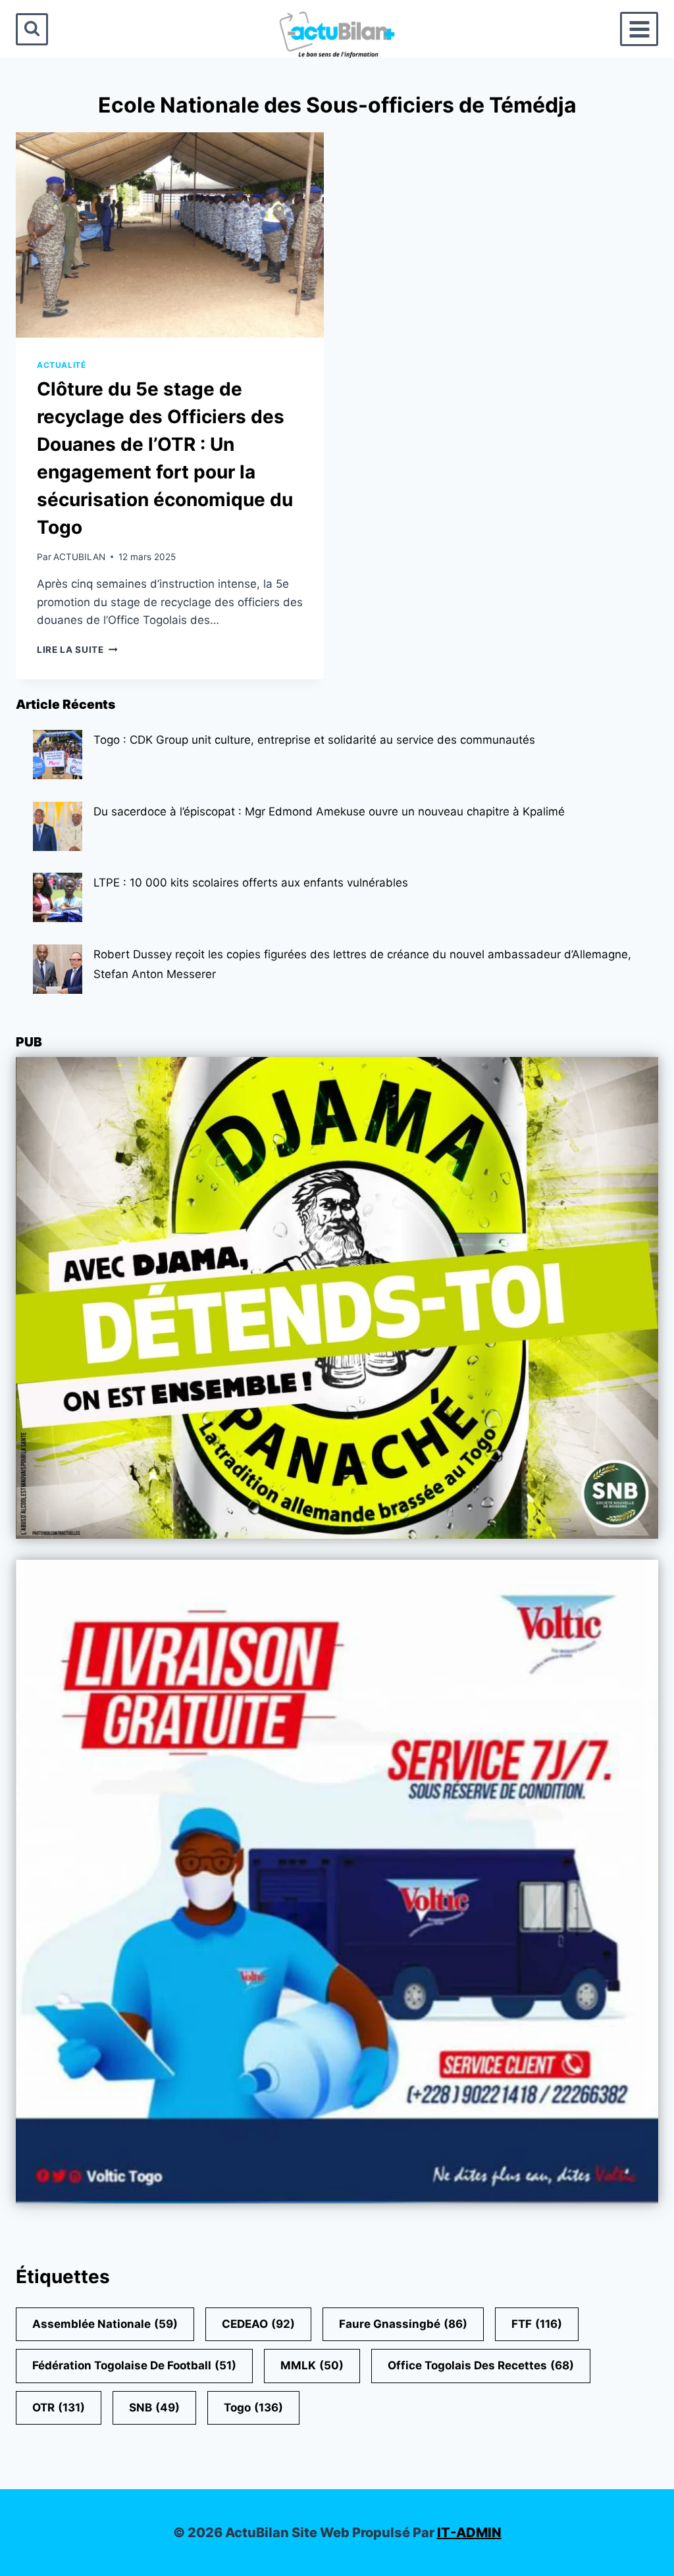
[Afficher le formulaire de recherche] (32, 29)
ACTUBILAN (79, 557)
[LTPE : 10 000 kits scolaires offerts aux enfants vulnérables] (58, 897)
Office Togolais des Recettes (481, 2365)
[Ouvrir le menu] (639, 29)
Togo (253, 2408)
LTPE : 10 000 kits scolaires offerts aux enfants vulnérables (251, 883)
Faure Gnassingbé (403, 2324)
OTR (59, 2408)
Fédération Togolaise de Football (134, 2365)
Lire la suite (77, 650)
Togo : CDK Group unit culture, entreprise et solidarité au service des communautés (314, 740)
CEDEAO (258, 2324)
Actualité (61, 365)
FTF (537, 2324)
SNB (154, 2408)
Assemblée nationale (105, 2324)
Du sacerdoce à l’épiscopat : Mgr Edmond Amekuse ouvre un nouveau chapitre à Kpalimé (329, 811)
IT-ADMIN (469, 2533)
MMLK (312, 2365)
